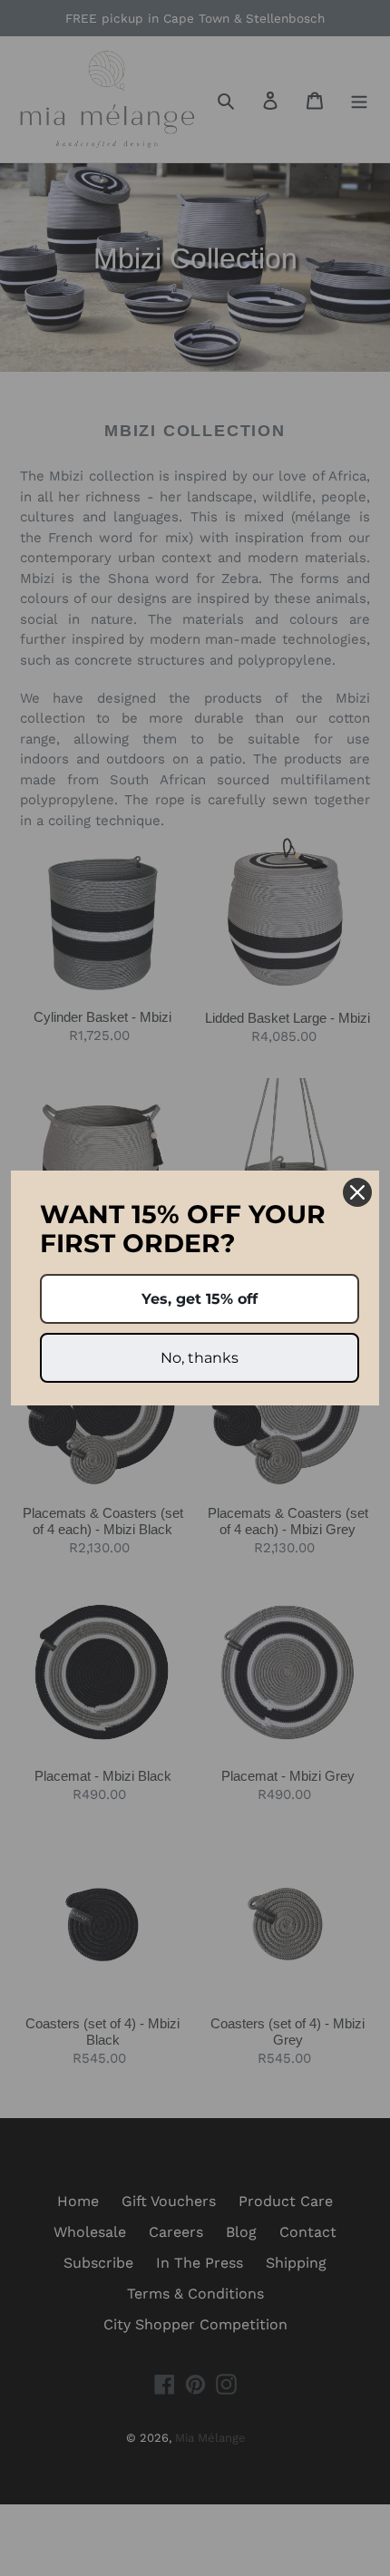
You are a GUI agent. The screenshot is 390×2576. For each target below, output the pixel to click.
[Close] (357, 1192)
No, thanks (200, 1358)
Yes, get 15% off (200, 1299)
